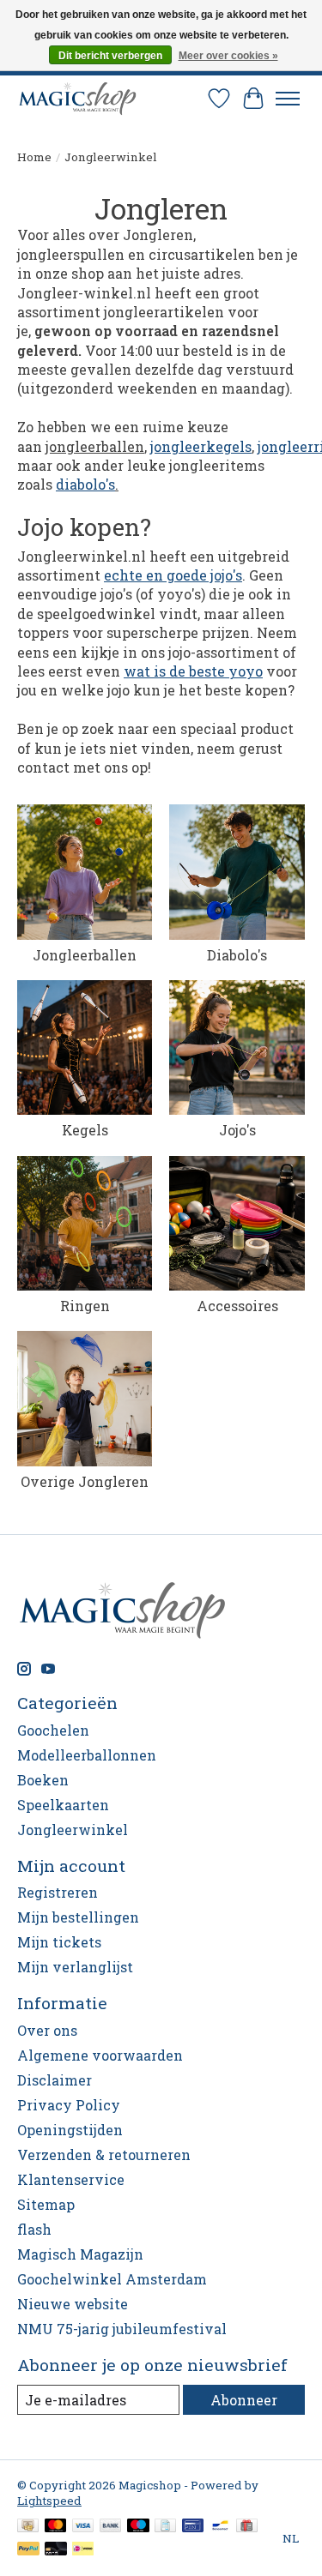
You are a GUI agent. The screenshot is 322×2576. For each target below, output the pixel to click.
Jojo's (237, 1130)
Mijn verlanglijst (75, 1967)
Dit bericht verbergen (110, 56)
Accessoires (237, 1306)
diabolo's (85, 484)
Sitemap (46, 2204)
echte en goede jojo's (173, 575)
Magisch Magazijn (80, 2254)
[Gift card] (247, 2527)
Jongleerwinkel (73, 1830)
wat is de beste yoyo (193, 671)
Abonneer (244, 2400)
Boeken (43, 1780)
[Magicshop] (77, 98)
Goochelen (53, 1730)
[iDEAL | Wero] (83, 2550)
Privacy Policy (69, 2105)
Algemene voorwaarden (100, 2055)
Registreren (58, 1892)
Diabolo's (237, 955)
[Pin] (193, 2527)
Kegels (85, 1130)
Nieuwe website (73, 2304)
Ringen (85, 1306)
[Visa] (83, 2527)
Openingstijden (70, 2130)
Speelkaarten (63, 1805)
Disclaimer (55, 2080)
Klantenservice (71, 2179)
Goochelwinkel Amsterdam (112, 2279)
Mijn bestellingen (78, 1917)
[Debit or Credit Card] (56, 2550)
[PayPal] (28, 2550)
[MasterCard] (56, 2527)
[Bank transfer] (111, 2527)
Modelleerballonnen (87, 1755)
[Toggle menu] (288, 99)
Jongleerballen (85, 955)
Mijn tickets (59, 1942)
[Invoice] (165, 2527)
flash (34, 2229)
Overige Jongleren (85, 1481)
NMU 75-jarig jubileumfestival (122, 2329)
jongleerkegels (201, 446)
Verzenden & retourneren (104, 2155)
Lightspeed (49, 2501)
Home (34, 157)
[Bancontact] (220, 2527)
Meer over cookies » (228, 56)
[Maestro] (138, 2527)
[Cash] (28, 2527)
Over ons (47, 2030)
